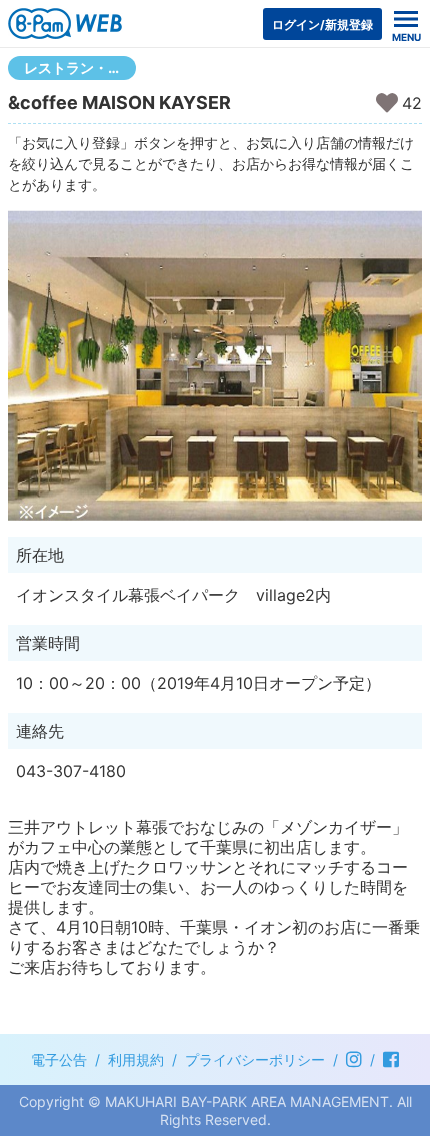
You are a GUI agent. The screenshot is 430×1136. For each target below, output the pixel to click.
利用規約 (136, 1059)
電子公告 (59, 1059)
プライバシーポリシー (255, 1059)
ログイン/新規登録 (322, 24)
